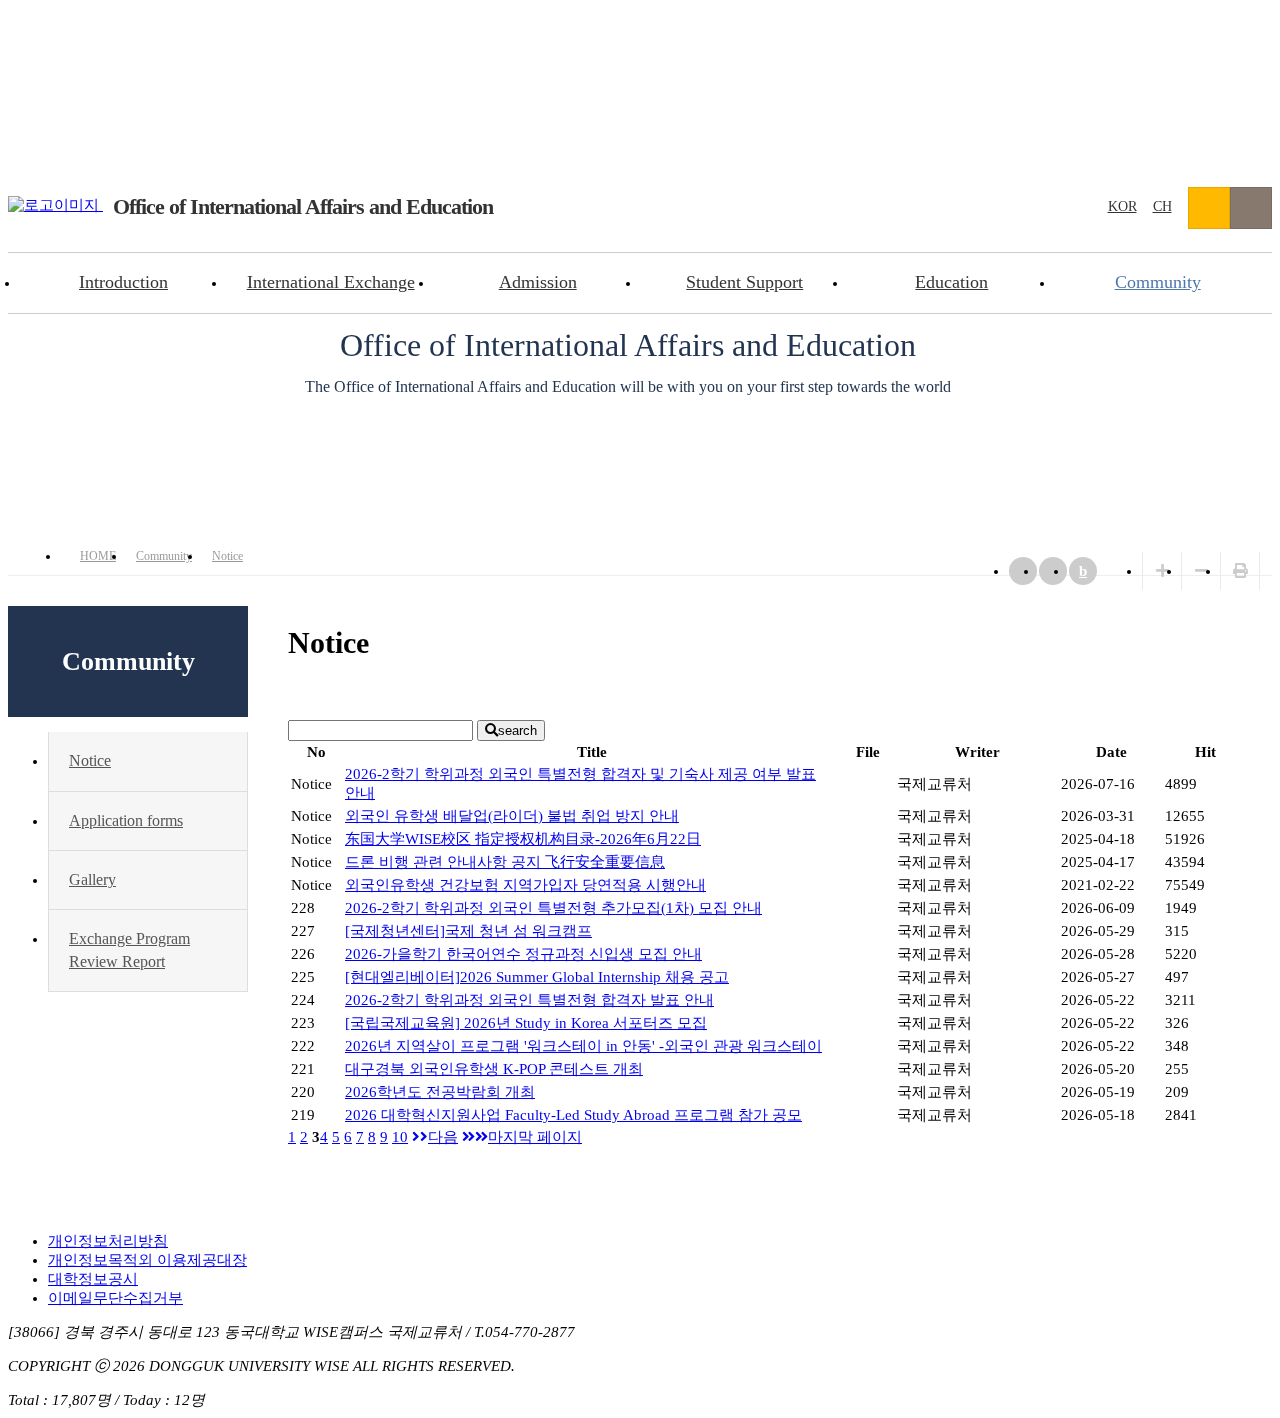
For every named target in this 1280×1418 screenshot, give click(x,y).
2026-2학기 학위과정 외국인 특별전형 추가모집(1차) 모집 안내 (553, 908)
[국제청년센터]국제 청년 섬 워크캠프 (468, 931)
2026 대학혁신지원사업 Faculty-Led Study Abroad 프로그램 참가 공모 (573, 1115)
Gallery (92, 879)
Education (951, 282)
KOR (1122, 206)
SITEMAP (1251, 208)
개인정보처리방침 (108, 1241)
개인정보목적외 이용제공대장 (147, 1260)
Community (1158, 282)
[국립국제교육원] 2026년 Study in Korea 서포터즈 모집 (526, 1023)
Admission (538, 282)
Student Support (744, 282)
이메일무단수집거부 (115, 1298)
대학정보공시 (93, 1279)
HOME (98, 556)
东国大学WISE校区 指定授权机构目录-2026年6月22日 (523, 839)
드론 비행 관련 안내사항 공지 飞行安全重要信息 (505, 862)
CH (1162, 206)
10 (400, 1137)
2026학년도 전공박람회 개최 (440, 1092)
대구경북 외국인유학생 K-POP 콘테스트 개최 (494, 1069)
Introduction (123, 282)
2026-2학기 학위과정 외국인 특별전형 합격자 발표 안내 (529, 1000)
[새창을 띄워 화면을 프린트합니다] (1240, 571)
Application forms (126, 820)
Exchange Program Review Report (129, 949)
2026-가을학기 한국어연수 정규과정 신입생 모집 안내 (523, 954)
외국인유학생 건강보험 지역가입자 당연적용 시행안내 (525, 885)
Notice (227, 556)
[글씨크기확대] (1162, 571)
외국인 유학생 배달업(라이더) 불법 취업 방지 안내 (512, 816)
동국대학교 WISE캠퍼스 (1209, 208)
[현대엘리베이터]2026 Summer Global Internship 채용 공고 (537, 977)
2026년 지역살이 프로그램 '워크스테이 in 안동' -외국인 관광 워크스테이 (583, 1046)
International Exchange (331, 282)
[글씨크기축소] (1201, 571)
